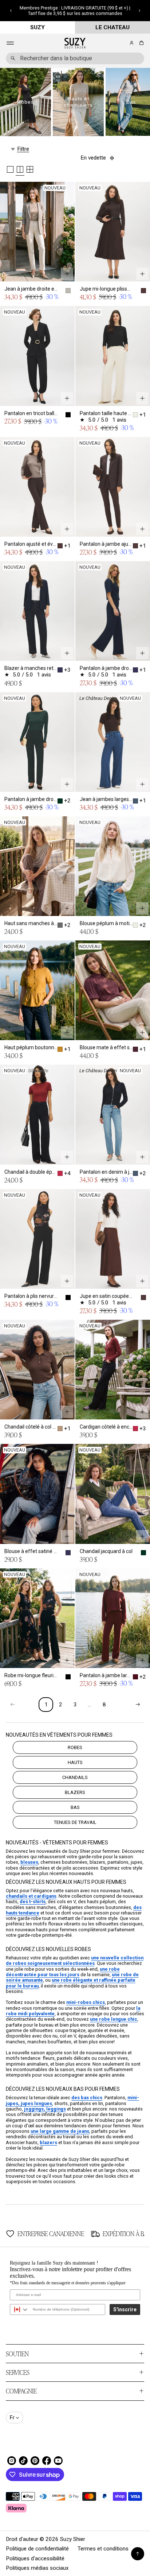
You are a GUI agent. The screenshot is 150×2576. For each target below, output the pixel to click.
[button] (11, 11)
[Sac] (140, 43)
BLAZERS (75, 1792)
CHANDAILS (75, 1777)
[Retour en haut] (138, 2554)
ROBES (75, 1747)
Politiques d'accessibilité (35, 2558)
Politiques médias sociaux (37, 2568)
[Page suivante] (138, 1705)
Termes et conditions (103, 2549)
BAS (75, 1807)
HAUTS (75, 1762)
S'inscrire (125, 2309)
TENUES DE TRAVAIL (75, 1822)
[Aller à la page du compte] (132, 43)
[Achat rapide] (67, 274)
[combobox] (75, 58)
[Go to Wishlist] (122, 43)
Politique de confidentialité (37, 2549)
